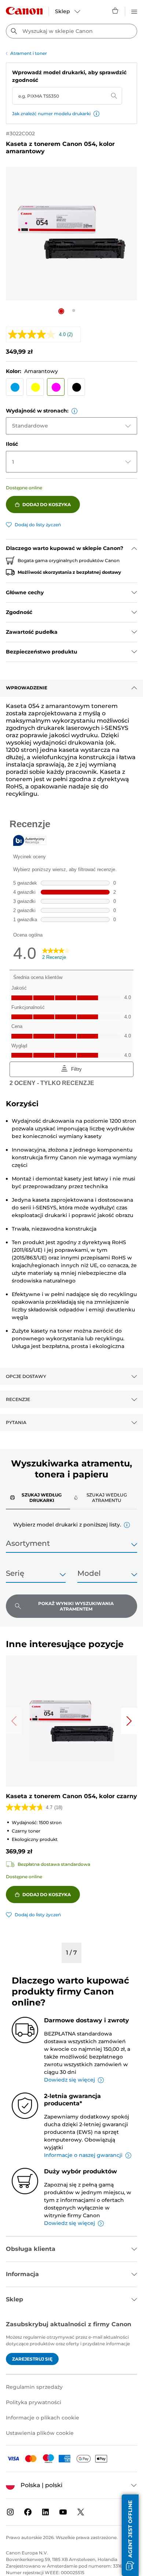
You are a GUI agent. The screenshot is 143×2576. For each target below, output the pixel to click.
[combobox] (71, 31)
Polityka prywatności (34, 2402)
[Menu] (134, 11)
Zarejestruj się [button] (32, 2359)
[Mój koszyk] (115, 11)
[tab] (38, 1497)
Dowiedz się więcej (69, 2080)
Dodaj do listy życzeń (38, 525)
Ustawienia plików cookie (40, 2433)
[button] (96, 114)
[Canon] (24, 11)
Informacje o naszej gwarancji (83, 2155)
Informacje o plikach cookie (43, 2418)
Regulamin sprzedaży (34, 2387)
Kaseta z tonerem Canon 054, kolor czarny (71, 1796)
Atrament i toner (29, 53)
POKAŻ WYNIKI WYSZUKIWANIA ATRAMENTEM (76, 1606)
